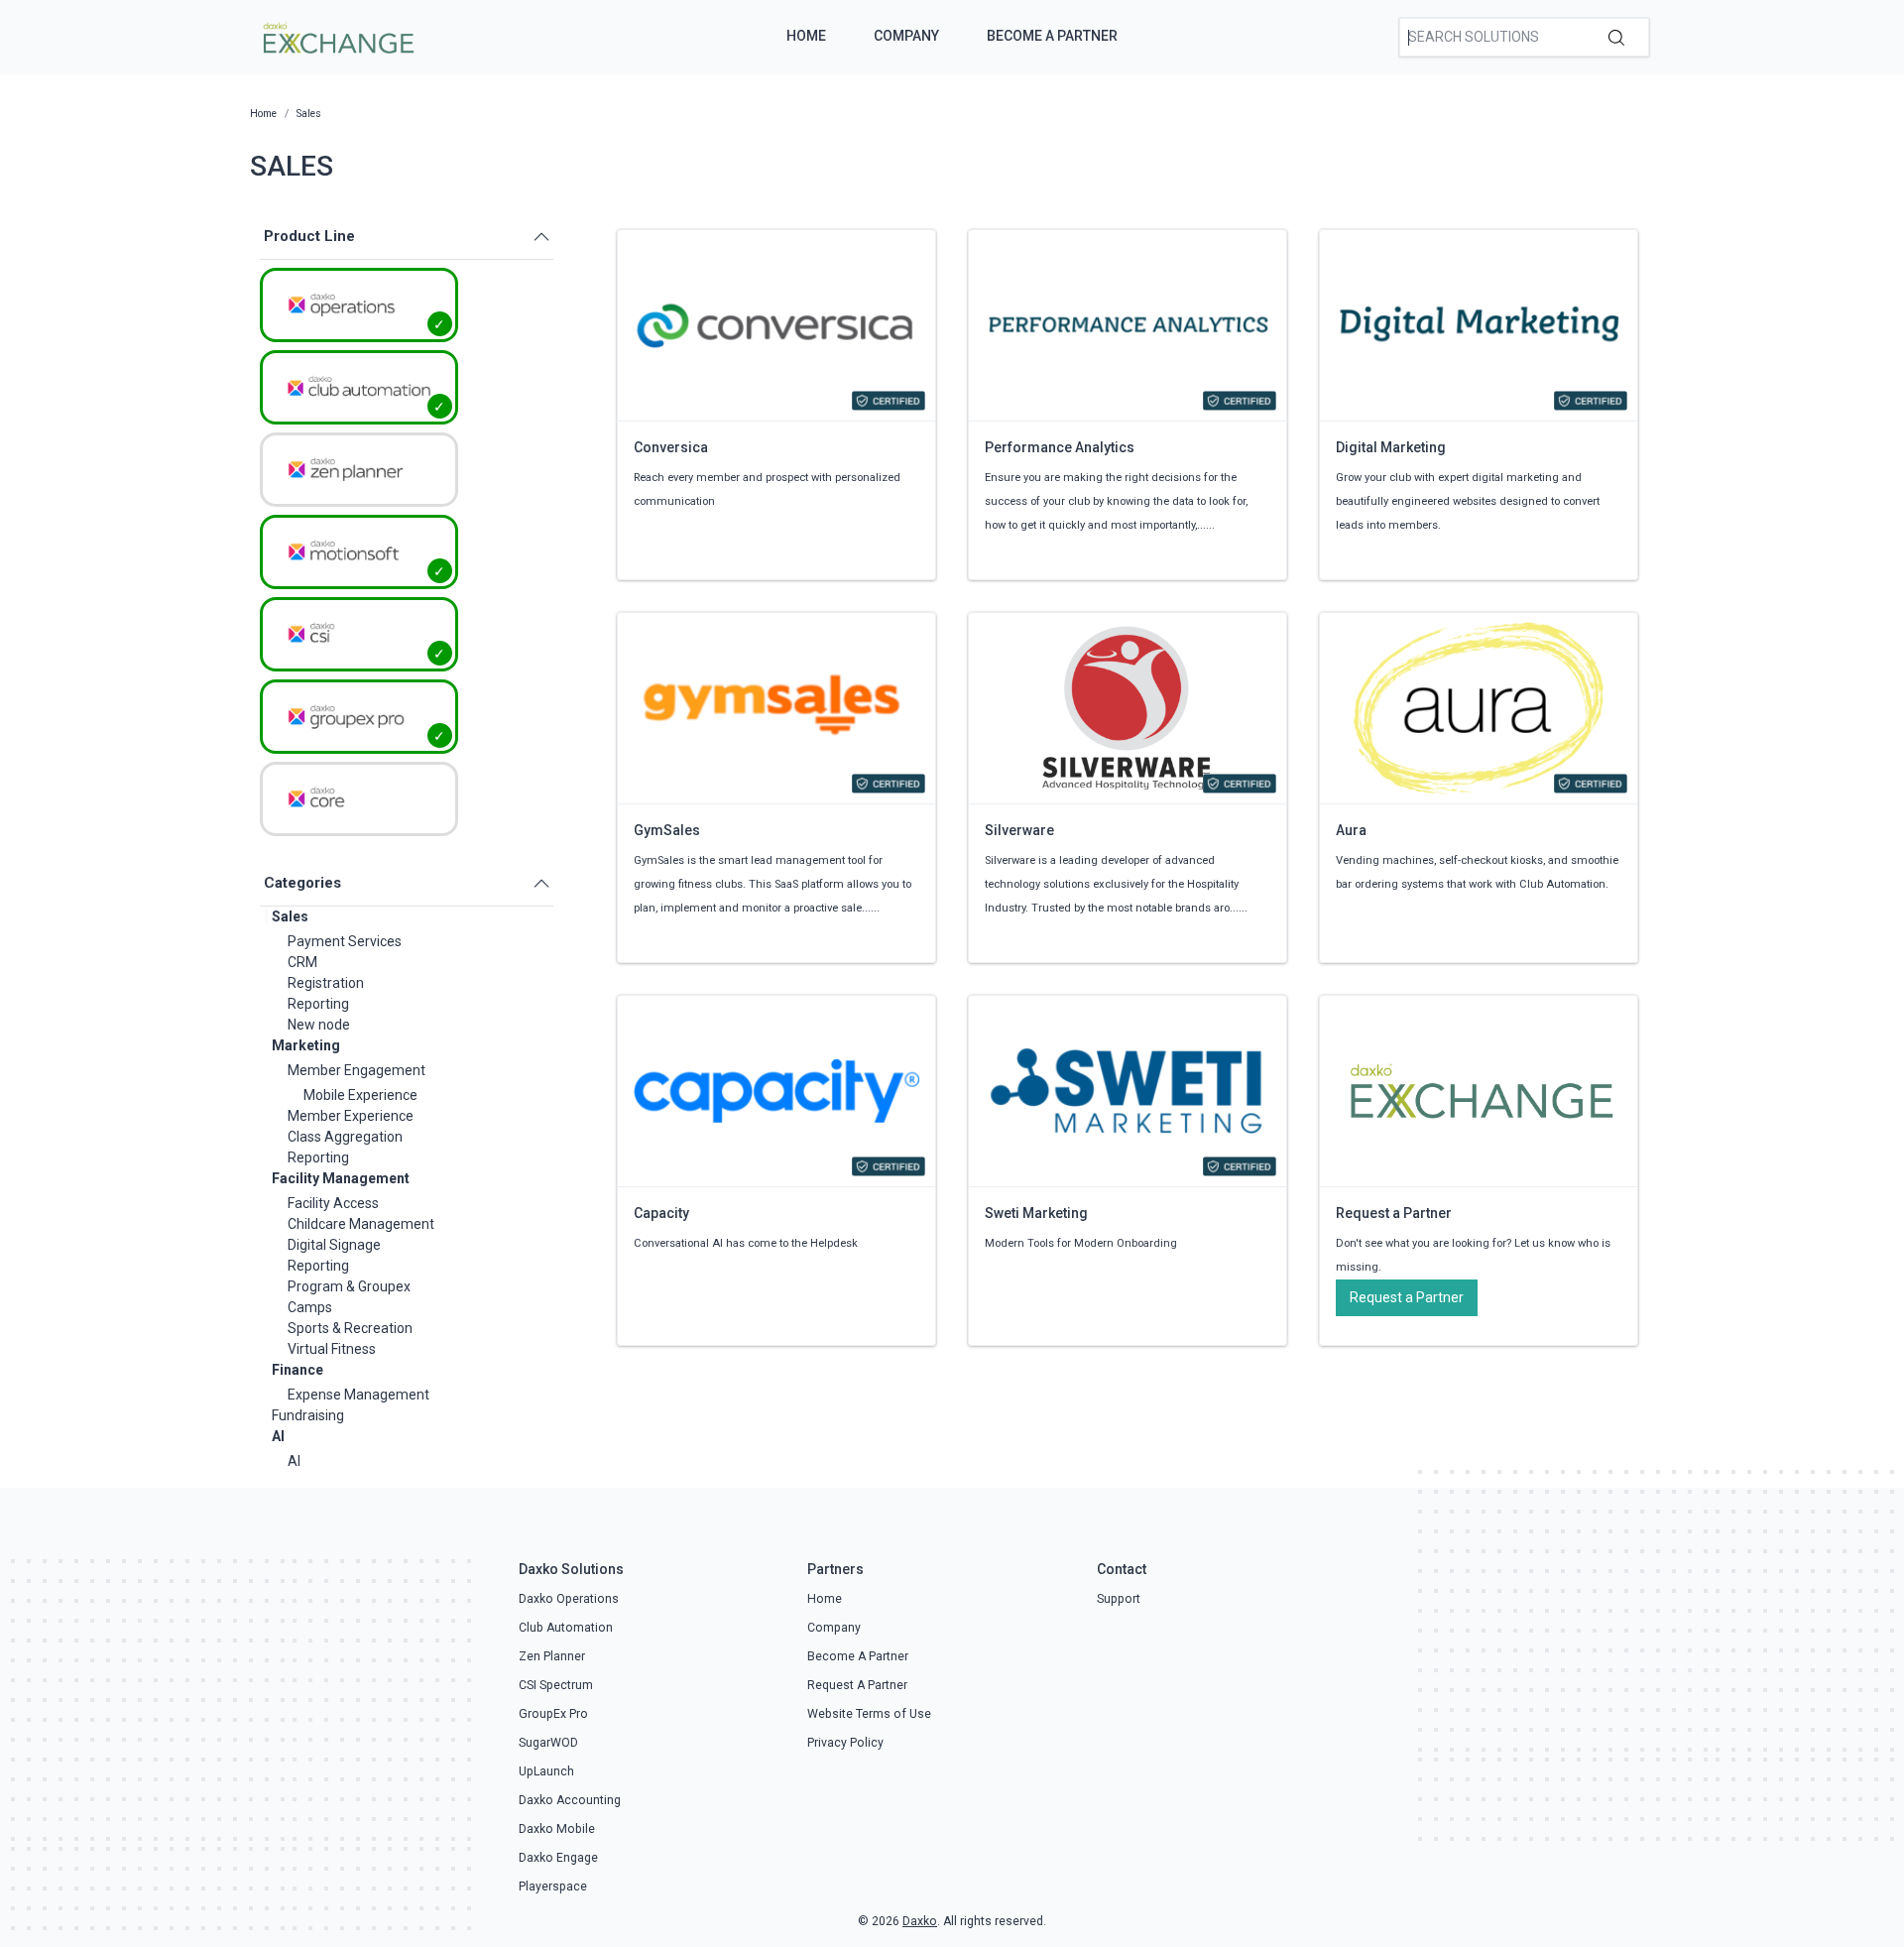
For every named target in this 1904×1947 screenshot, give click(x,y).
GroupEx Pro (553, 1714)
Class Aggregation (345, 1137)
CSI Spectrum (556, 1685)
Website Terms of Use (869, 1714)
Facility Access (333, 1203)
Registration (326, 983)
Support (1119, 1599)
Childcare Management (361, 1224)
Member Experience (351, 1116)
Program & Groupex (349, 1286)
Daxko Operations (569, 1599)
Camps (310, 1307)
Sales (290, 916)
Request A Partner (857, 1685)
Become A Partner (1052, 36)
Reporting (318, 1004)
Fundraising (308, 1415)
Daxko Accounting (570, 1800)
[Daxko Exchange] (337, 36)
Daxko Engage (558, 1858)
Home (806, 36)
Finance (297, 1370)
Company (906, 36)
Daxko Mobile (557, 1829)
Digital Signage (334, 1245)
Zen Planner (552, 1656)
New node (319, 1025)
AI (278, 1436)
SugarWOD (548, 1743)
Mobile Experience (360, 1095)
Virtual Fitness (332, 1349)
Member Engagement (357, 1070)
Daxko (920, 1921)
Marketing (306, 1045)
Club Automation (566, 1628)
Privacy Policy (845, 1743)
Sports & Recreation (350, 1328)
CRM (302, 962)
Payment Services (345, 941)
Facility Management (341, 1178)
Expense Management (358, 1395)
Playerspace (553, 1886)
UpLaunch (546, 1771)
